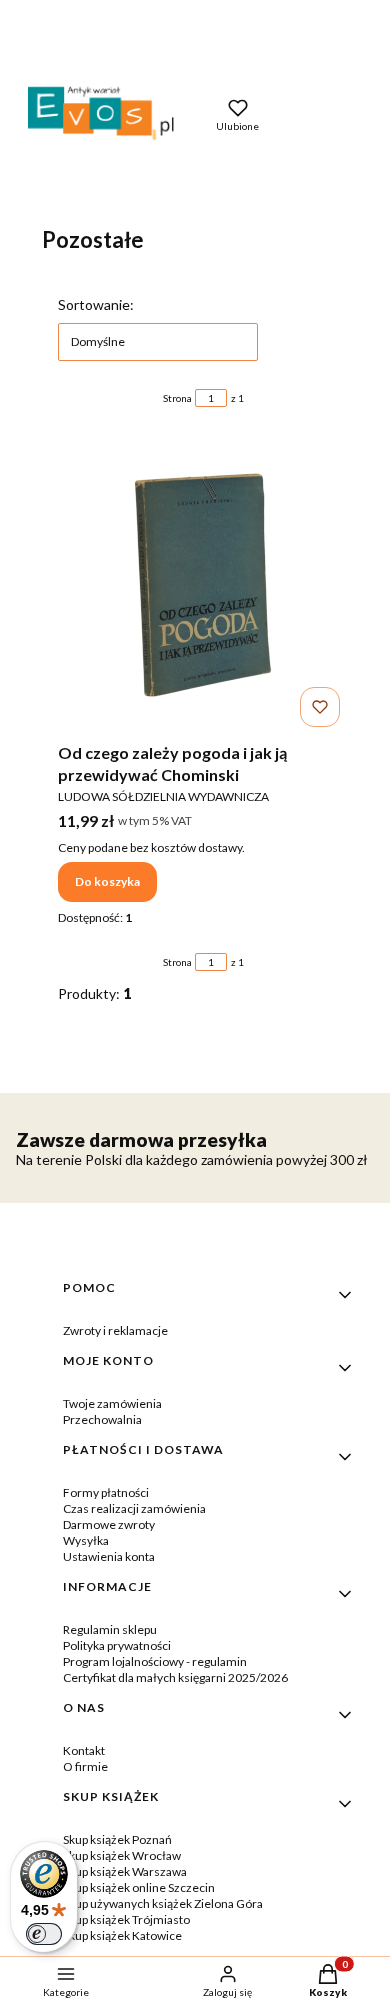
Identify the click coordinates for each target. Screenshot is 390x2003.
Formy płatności (106, 1492)
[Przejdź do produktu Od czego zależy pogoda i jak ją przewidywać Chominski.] (203, 585)
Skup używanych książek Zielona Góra (163, 1903)
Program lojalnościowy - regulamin (155, 1661)
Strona (177, 398)
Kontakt (84, 1750)
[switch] (44, 1934)
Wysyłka (86, 1540)
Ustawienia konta (109, 1556)
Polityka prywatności (117, 1645)
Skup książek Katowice (122, 1935)
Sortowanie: (96, 304)
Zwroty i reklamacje (115, 1330)
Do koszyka (107, 881)
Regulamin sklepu (110, 1629)
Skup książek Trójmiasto (126, 1919)
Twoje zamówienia (112, 1403)
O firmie (85, 1766)
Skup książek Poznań (117, 1839)
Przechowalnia (102, 1419)
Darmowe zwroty (109, 1524)
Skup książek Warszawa (125, 1871)
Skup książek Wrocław (122, 1855)
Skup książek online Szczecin (139, 1887)
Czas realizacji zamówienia (134, 1508)
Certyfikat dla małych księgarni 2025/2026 (175, 1677)
